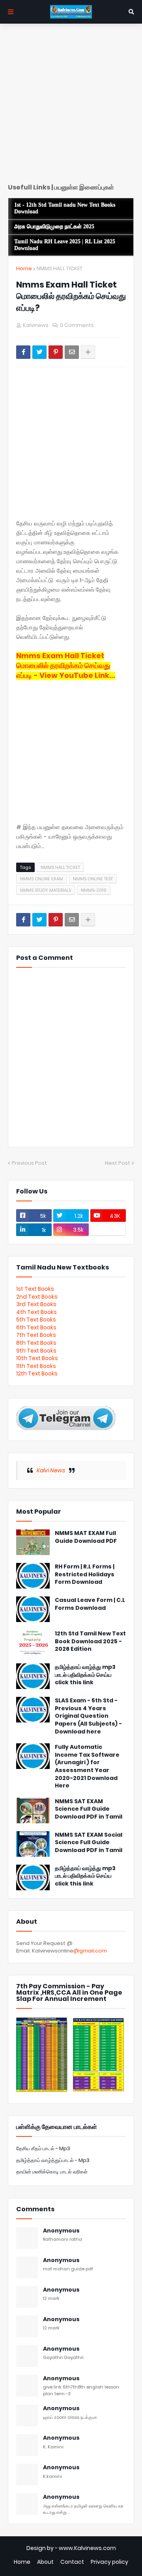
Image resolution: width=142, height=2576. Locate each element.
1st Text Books (35, 1289)
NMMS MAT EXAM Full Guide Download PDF (86, 1537)
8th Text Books (36, 1343)
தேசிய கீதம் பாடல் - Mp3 (43, 2148)
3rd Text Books (36, 1304)
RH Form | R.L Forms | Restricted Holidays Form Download (85, 1574)
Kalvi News (51, 1470)
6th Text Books (36, 1327)
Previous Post (29, 1163)
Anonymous (61, 2231)
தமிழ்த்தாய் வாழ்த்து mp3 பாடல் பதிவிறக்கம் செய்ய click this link (85, 1675)
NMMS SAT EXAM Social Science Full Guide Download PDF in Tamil (89, 1843)
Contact (72, 2562)
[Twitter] (39, 352)
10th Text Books (37, 1358)
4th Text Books (36, 1312)
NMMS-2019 (94, 890)
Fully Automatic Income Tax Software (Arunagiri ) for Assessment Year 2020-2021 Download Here (87, 1766)
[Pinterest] (56, 352)
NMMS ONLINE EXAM (42, 879)
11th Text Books (36, 1366)
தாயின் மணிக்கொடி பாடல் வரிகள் (52, 2172)
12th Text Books (37, 1373)
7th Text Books (36, 1335)
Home (24, 268)
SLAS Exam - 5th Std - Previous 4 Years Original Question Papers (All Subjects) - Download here (88, 1716)
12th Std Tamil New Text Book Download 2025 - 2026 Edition (90, 1641)
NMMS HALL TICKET (60, 268)
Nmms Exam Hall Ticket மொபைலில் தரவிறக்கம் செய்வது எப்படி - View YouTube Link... (66, 665)
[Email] (72, 352)
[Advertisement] (71, 106)
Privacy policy (109, 2562)
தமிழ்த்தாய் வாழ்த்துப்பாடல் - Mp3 (53, 2160)
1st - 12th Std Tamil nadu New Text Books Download (65, 208)
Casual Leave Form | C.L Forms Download (90, 1604)
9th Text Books (36, 1351)
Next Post (118, 1163)
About (45, 2562)
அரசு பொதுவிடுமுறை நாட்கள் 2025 (54, 227)
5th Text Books (36, 1320)
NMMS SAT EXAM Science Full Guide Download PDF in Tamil (89, 1809)
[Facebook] (23, 352)
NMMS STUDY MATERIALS (46, 890)
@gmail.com (90, 1951)
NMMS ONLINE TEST (93, 879)
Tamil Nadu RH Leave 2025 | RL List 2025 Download (65, 245)
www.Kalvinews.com (87, 2548)
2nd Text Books (37, 1297)
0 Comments (77, 325)
